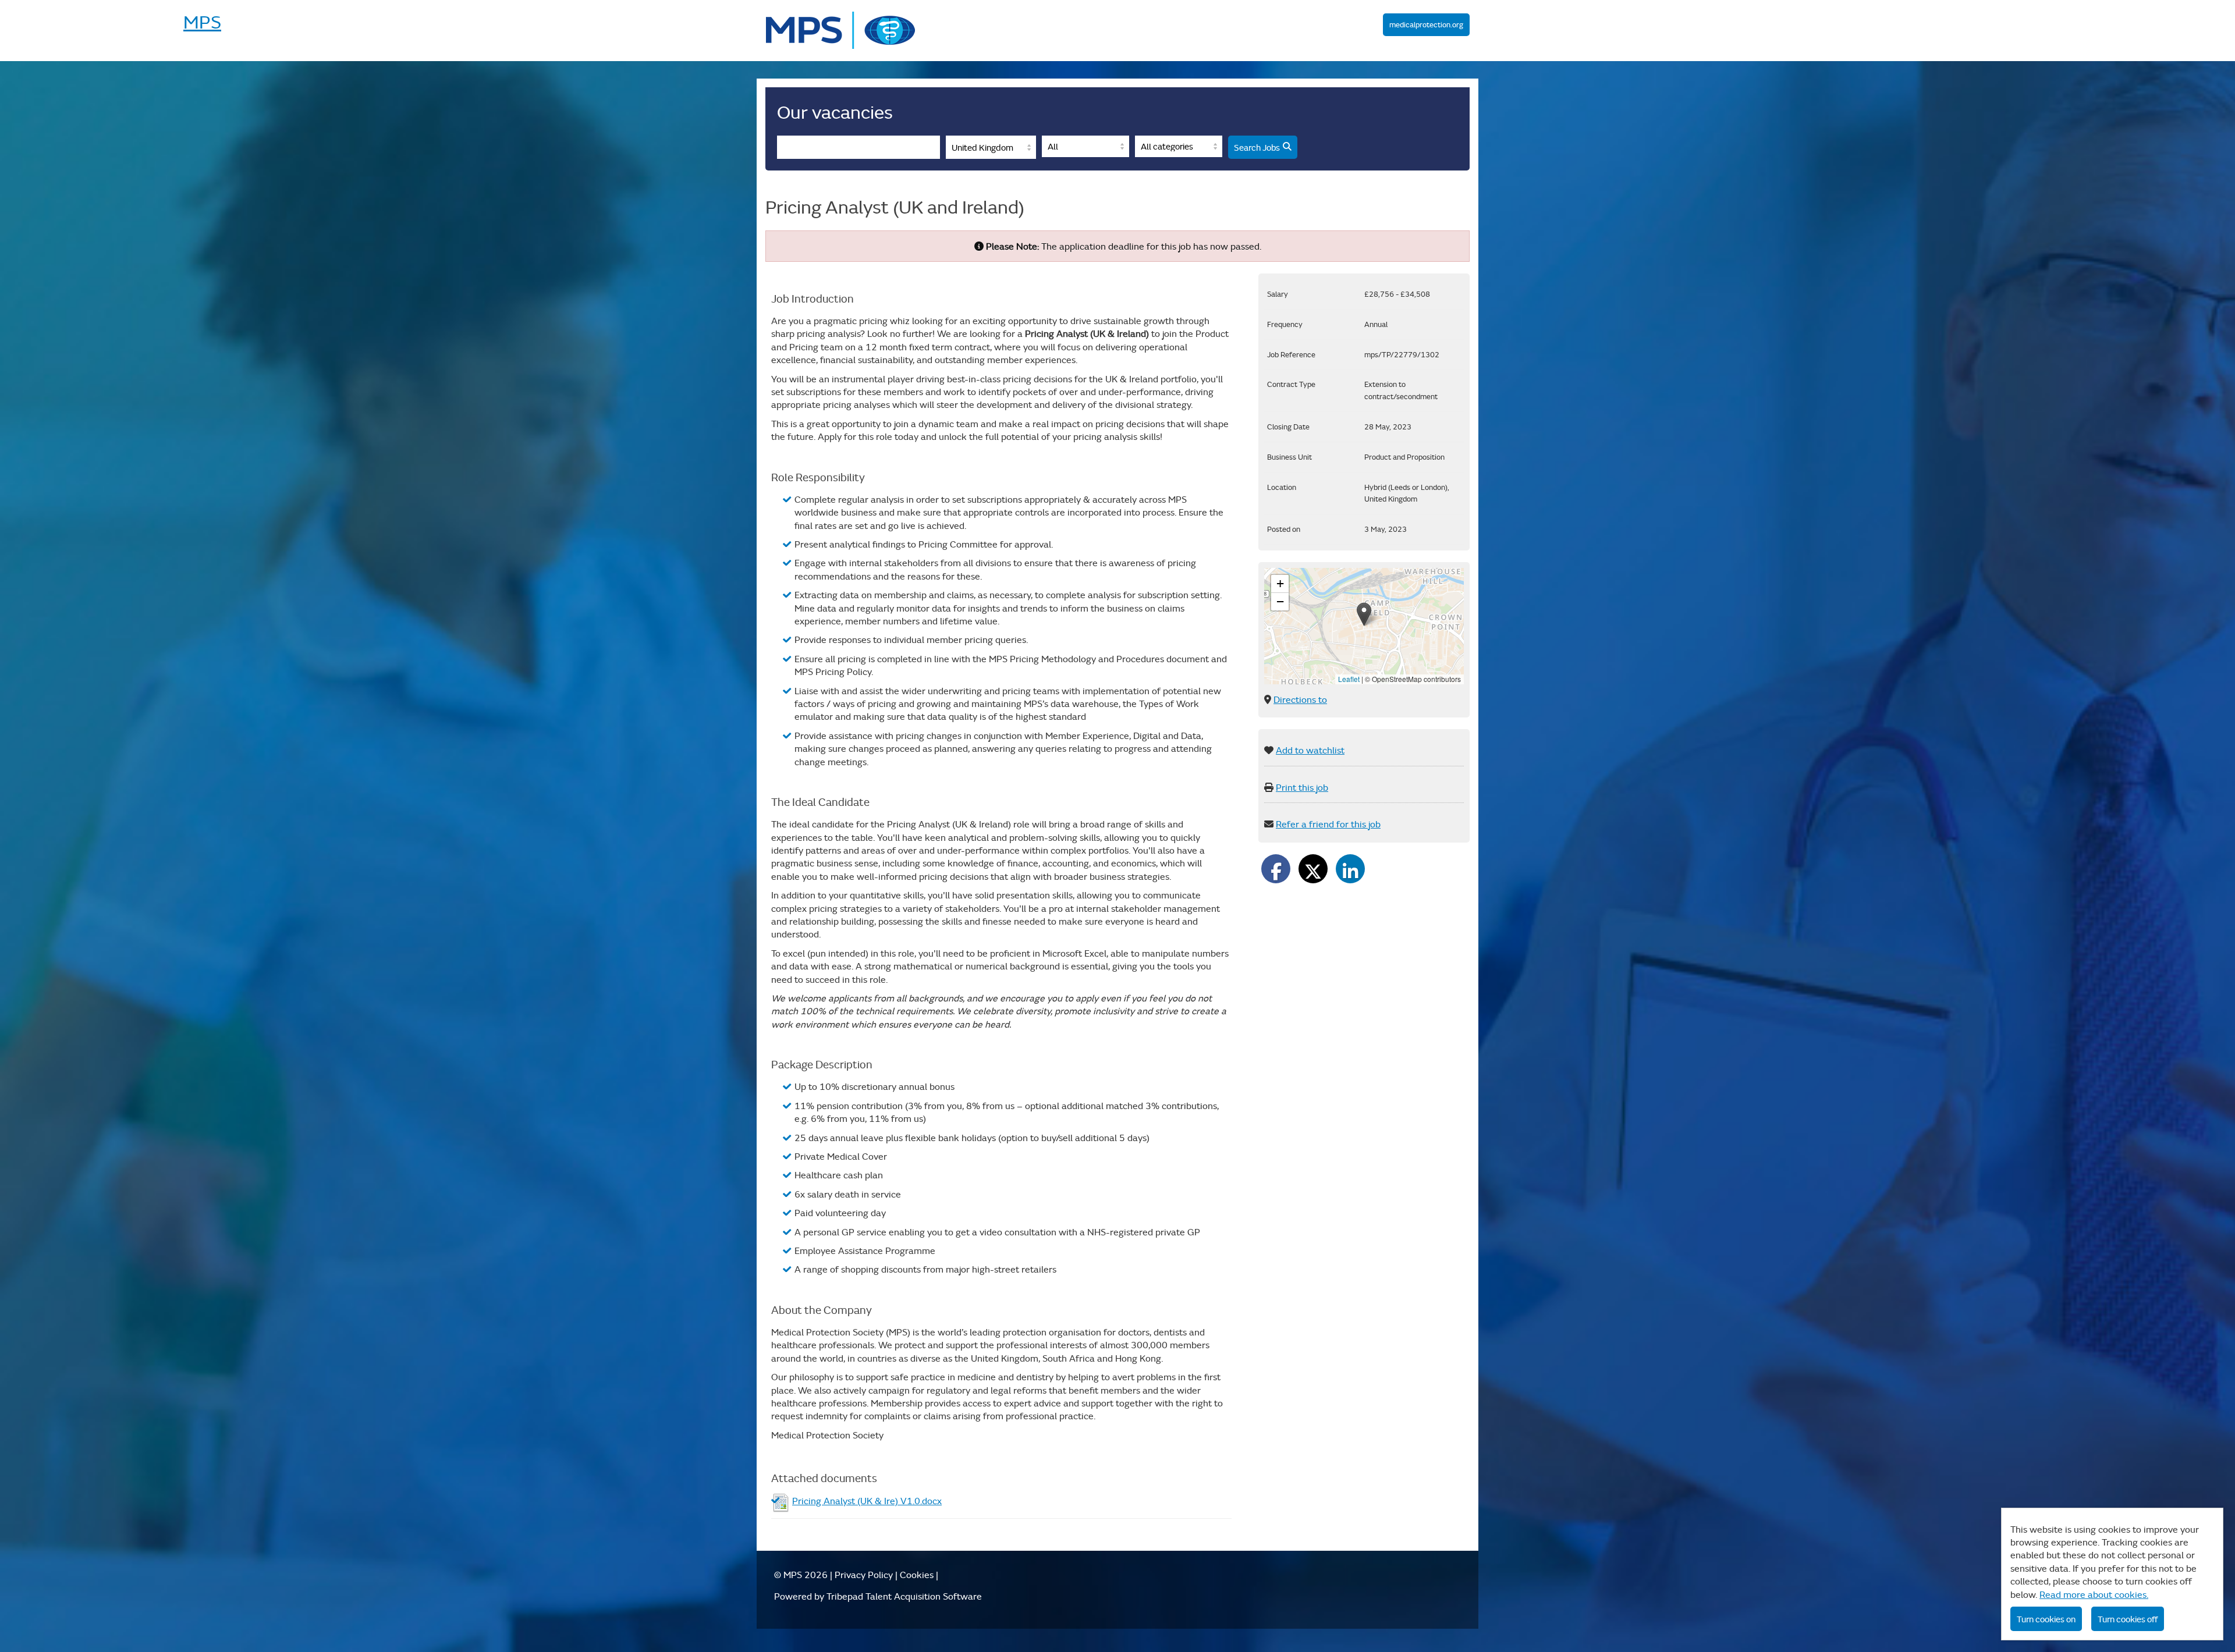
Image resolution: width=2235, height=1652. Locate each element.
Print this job (1302, 787)
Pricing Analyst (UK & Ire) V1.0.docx (867, 1501)
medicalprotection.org (1426, 25)
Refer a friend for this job (1328, 824)
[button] (1364, 614)
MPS (841, 31)
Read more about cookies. (2094, 1594)
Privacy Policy (864, 1575)
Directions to (1300, 699)
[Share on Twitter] (1313, 869)
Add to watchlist (1310, 750)
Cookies (917, 1575)
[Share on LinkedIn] (1350, 869)
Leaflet (1349, 679)
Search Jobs (1257, 147)
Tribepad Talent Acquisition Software (904, 1596)
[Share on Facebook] (1276, 869)
